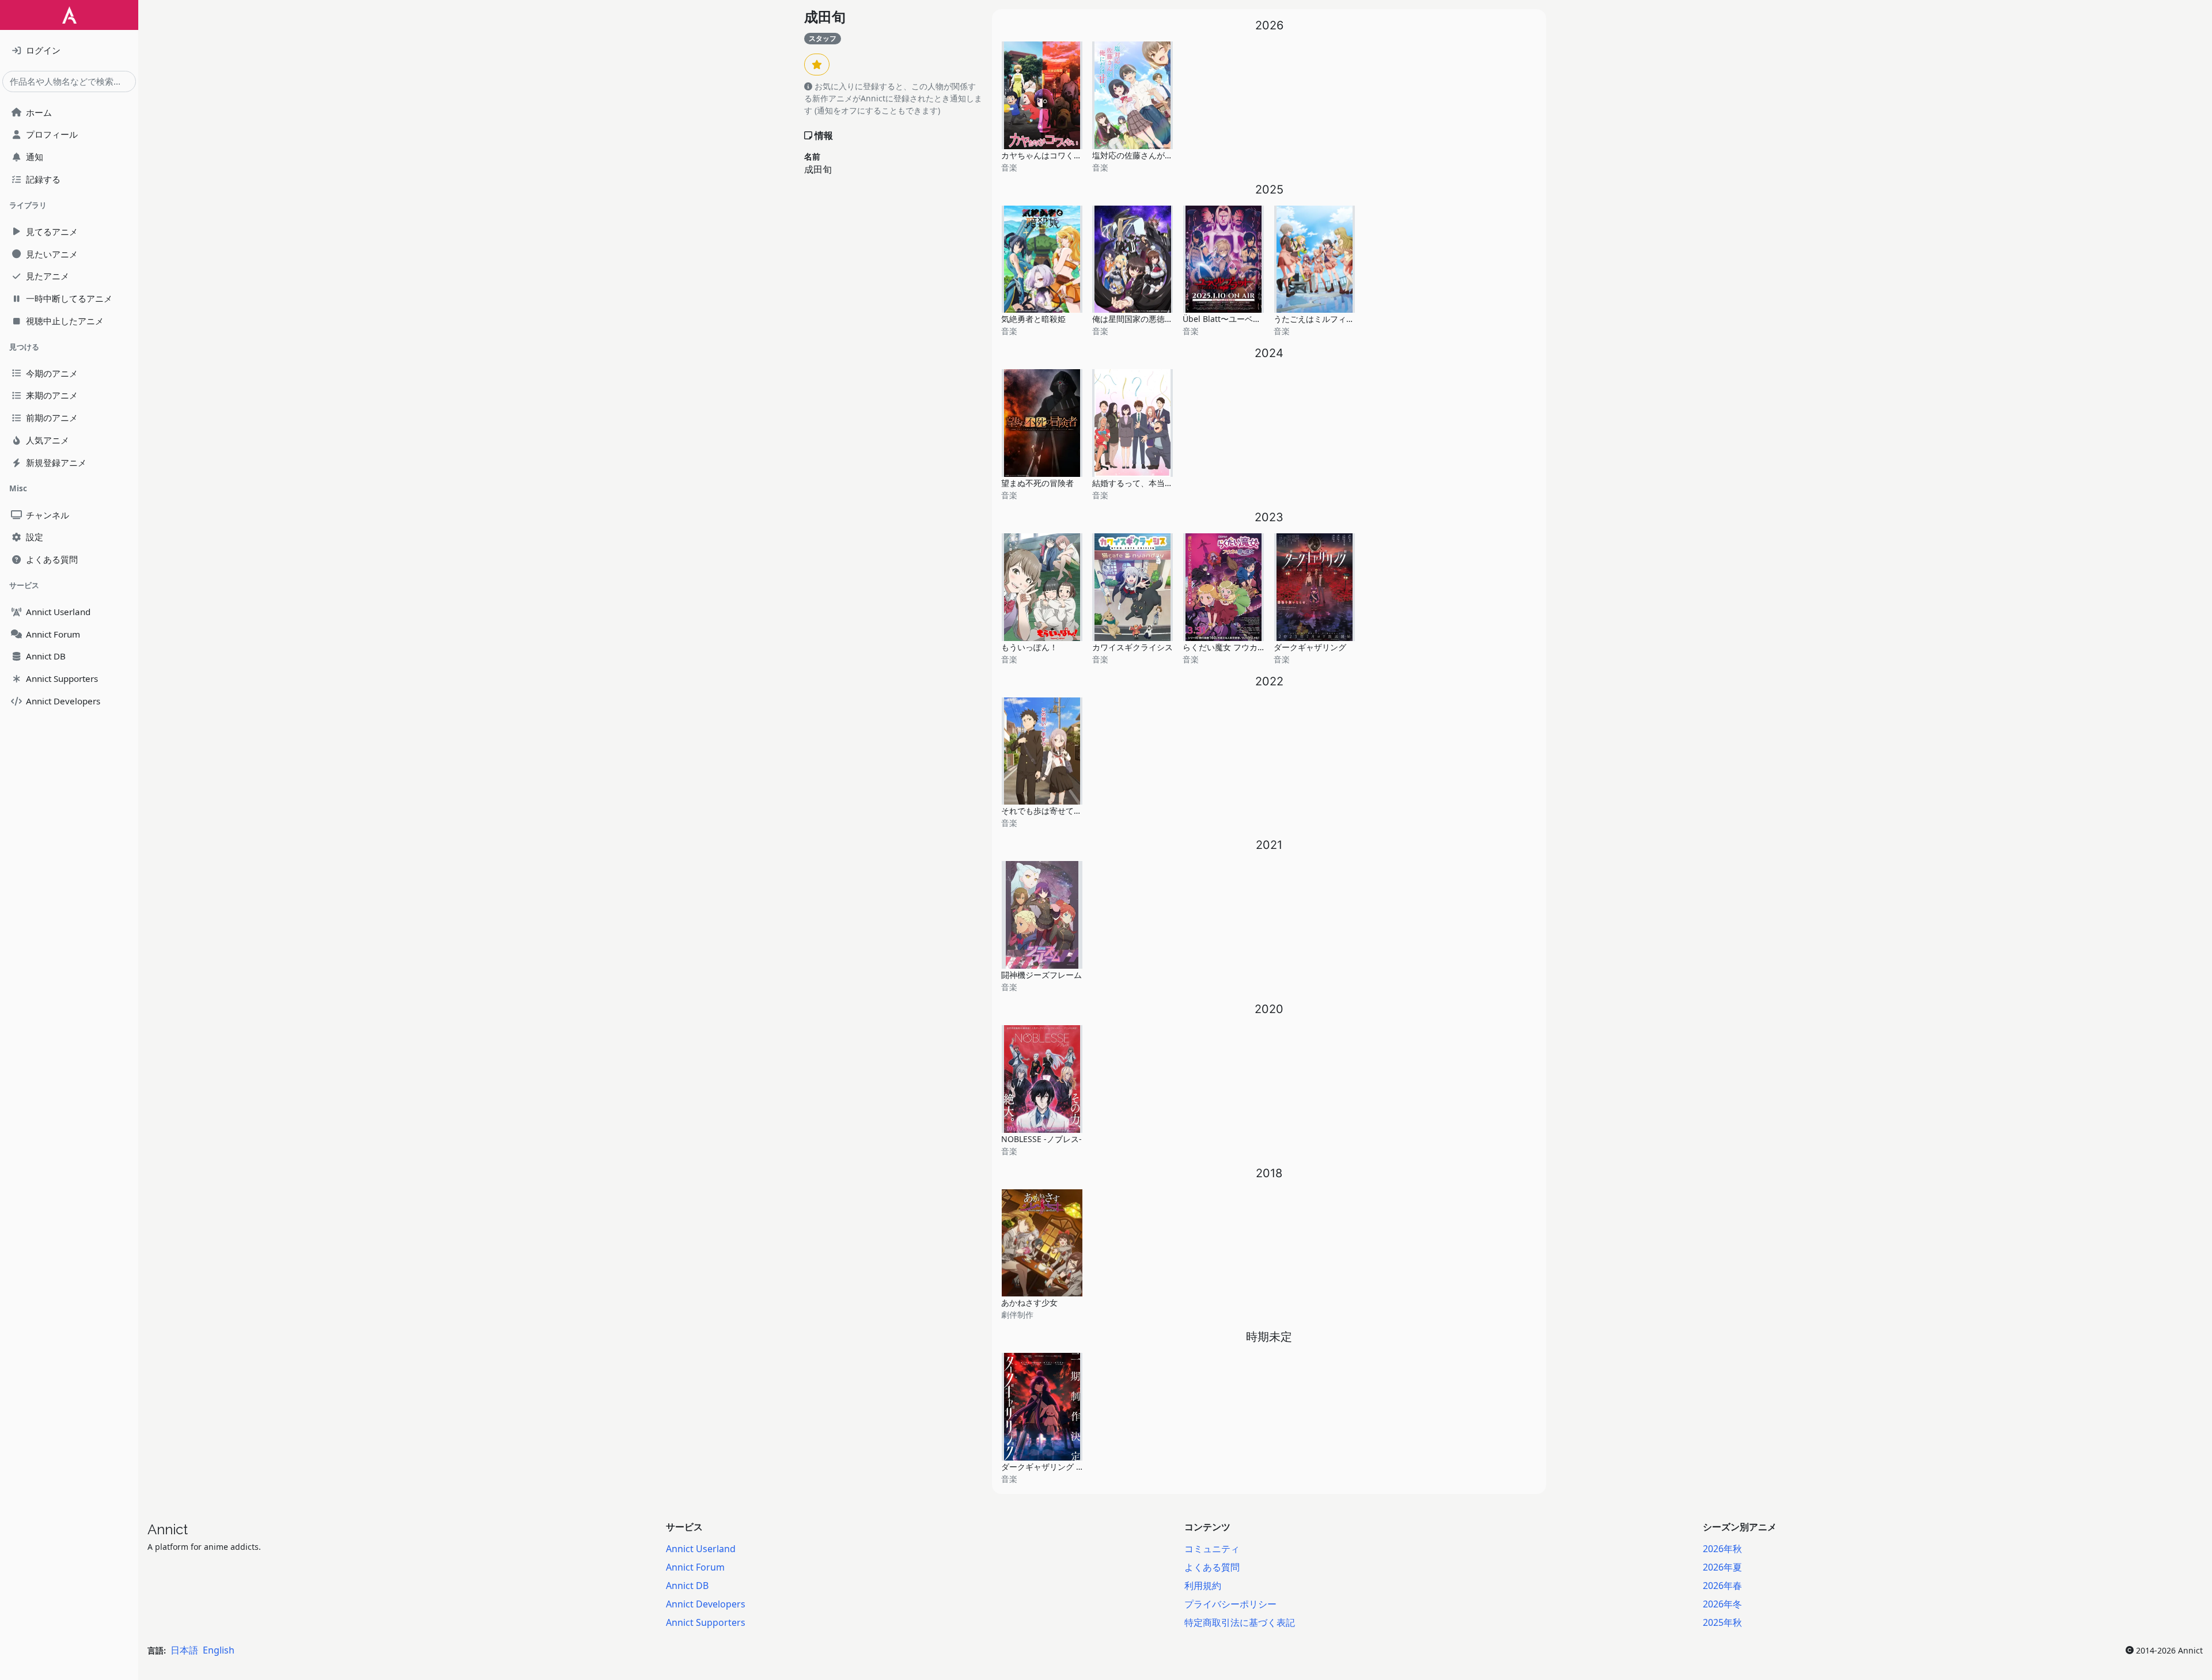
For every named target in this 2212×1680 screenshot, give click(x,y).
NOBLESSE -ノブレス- (1041, 1139)
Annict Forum (695, 1567)
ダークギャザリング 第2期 (1049, 1467)
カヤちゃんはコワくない (1046, 155)
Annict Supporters (706, 1622)
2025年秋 (1722, 1622)
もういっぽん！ (1029, 647)
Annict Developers (706, 1604)
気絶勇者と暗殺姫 (1033, 319)
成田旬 (825, 17)
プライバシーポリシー (1230, 1604)
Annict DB (687, 1586)
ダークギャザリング (1310, 647)
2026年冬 (1722, 1604)
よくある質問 (1212, 1567)
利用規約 (1203, 1586)
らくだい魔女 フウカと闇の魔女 (1240, 647)
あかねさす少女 (1029, 1302)
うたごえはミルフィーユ (1318, 319)
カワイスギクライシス (1132, 647)
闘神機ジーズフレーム (1041, 975)
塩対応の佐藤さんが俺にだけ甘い (1153, 155)
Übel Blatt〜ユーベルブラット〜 (1242, 319)
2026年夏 (1722, 1567)
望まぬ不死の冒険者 (1037, 483)
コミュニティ (1212, 1549)
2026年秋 (1722, 1549)
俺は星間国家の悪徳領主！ (1141, 319)
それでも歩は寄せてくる (1046, 811)
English (219, 1650)
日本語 (184, 1650)
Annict (168, 1529)
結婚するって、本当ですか (1141, 483)
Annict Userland (701, 1549)
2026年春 (1722, 1586)
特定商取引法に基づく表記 (1240, 1622)
